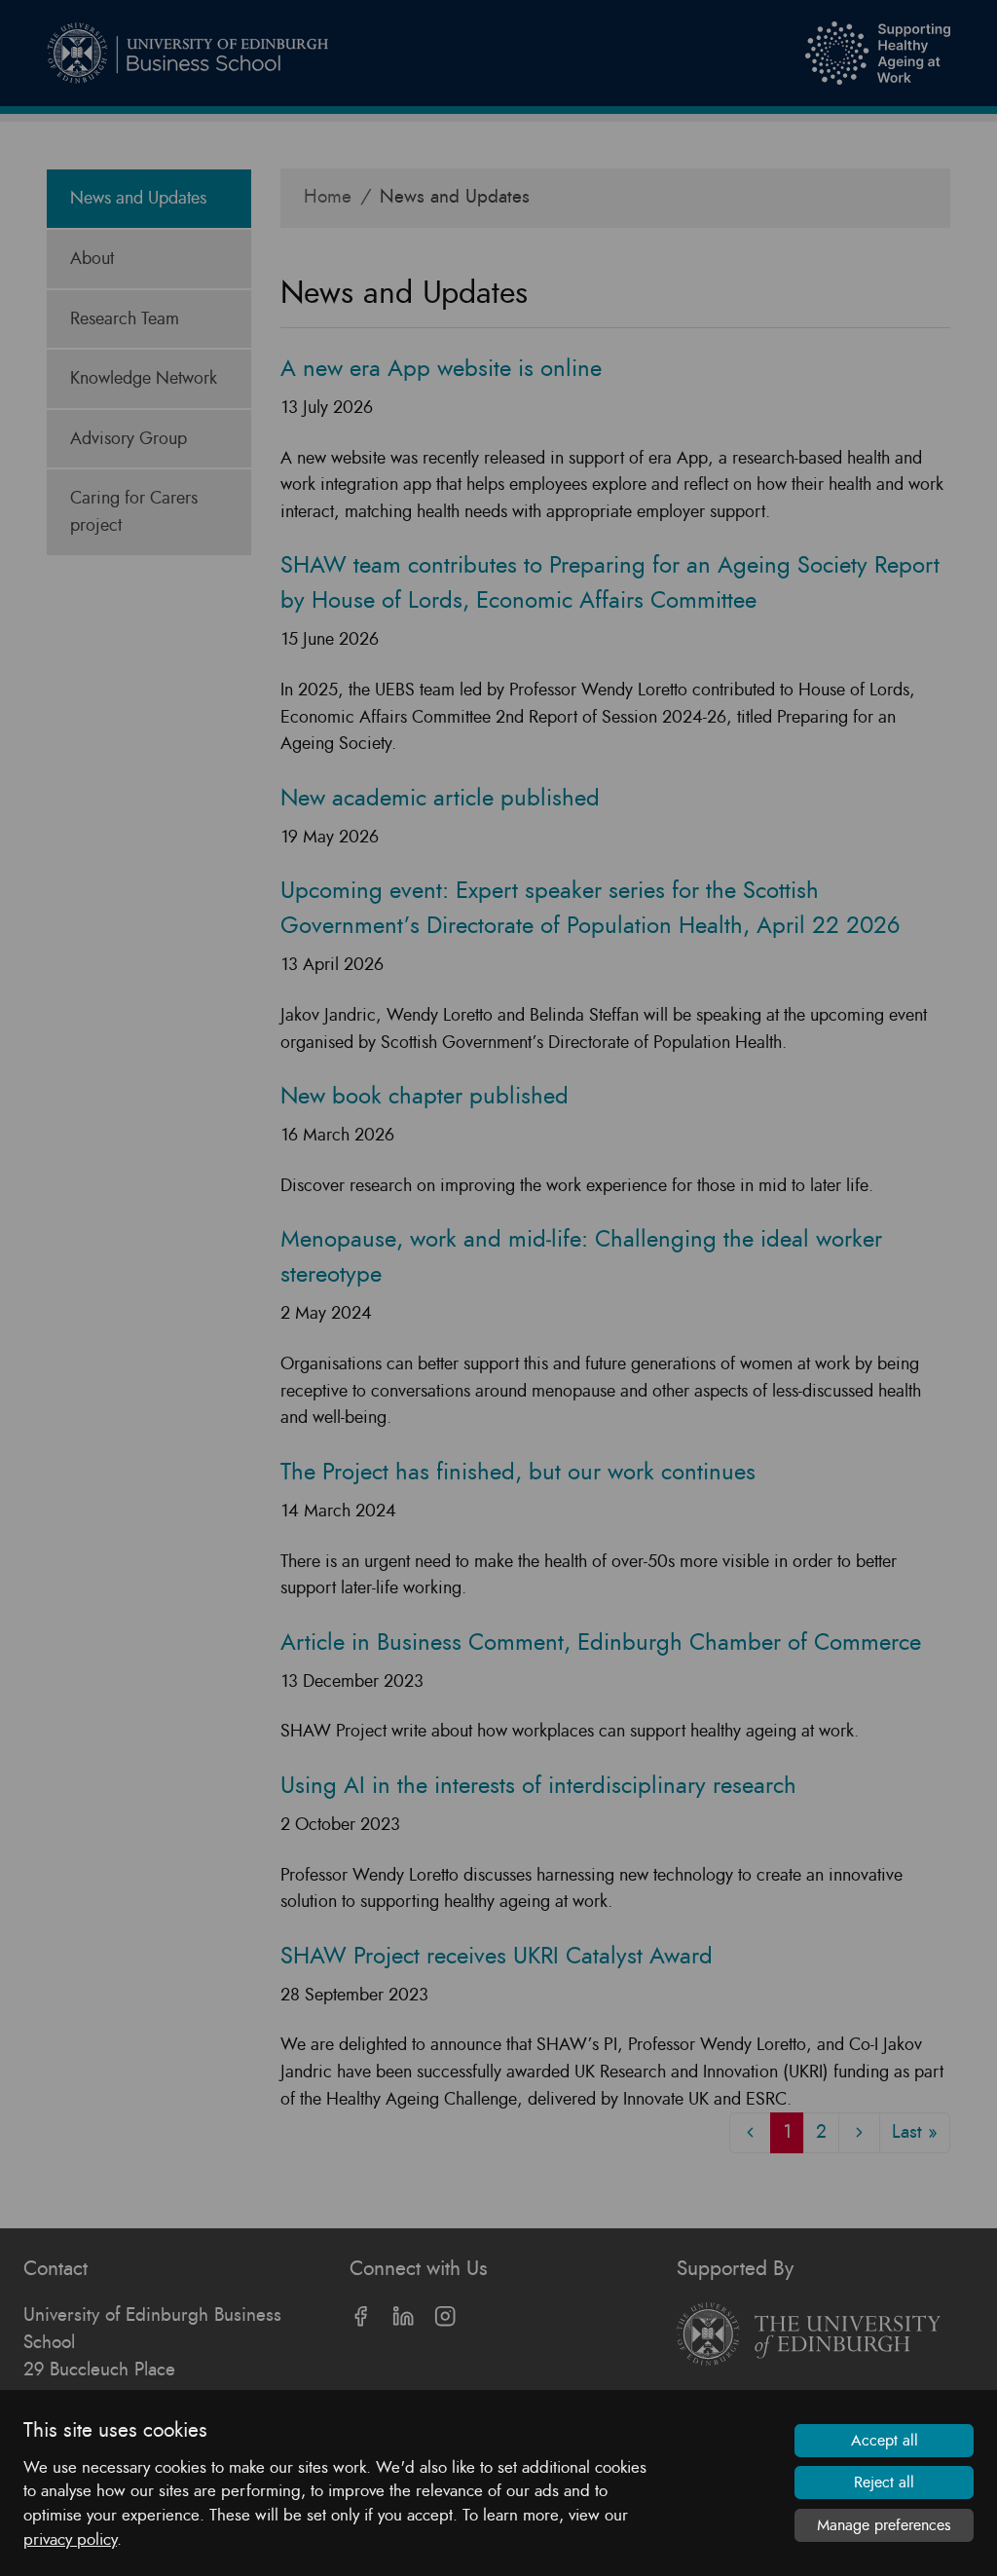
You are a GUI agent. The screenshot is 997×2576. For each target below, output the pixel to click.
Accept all (885, 2441)
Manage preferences (884, 2525)
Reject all (884, 2483)
